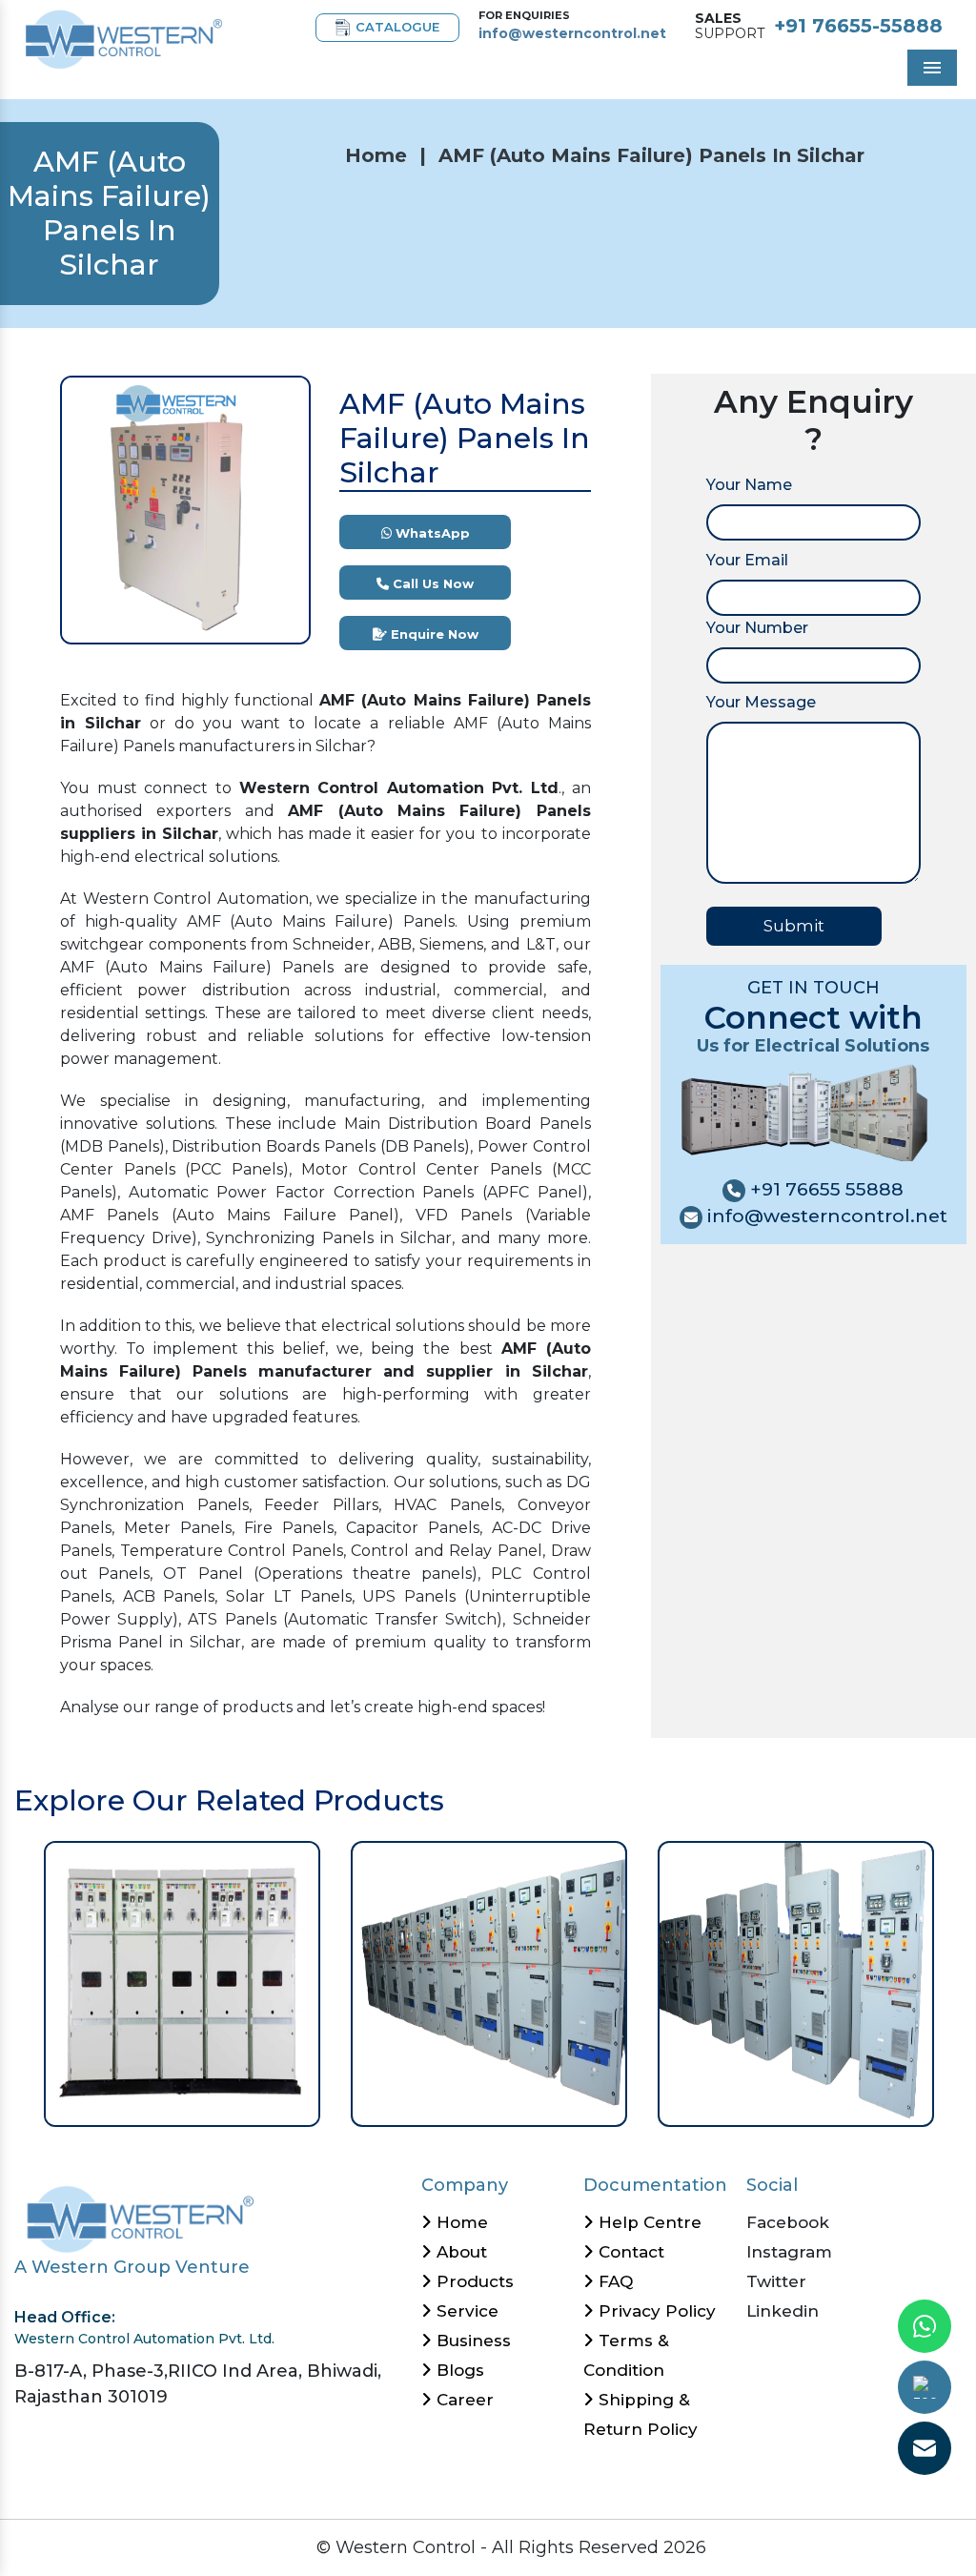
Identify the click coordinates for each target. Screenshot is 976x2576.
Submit (794, 926)
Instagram (789, 2252)
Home (376, 155)
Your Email (747, 560)
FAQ (613, 2281)
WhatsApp (431, 533)
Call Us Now (431, 583)
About (459, 2252)
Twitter (776, 2281)
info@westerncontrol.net (572, 33)
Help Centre (648, 2222)
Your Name (749, 485)
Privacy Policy (655, 2311)
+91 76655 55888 (824, 1189)
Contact (629, 2252)
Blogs (458, 2370)
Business (471, 2341)
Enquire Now (433, 634)
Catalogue (397, 27)
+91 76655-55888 (858, 26)
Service (465, 2311)
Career (463, 2400)
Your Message (761, 702)
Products (473, 2281)
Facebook (788, 2222)
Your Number (757, 628)
